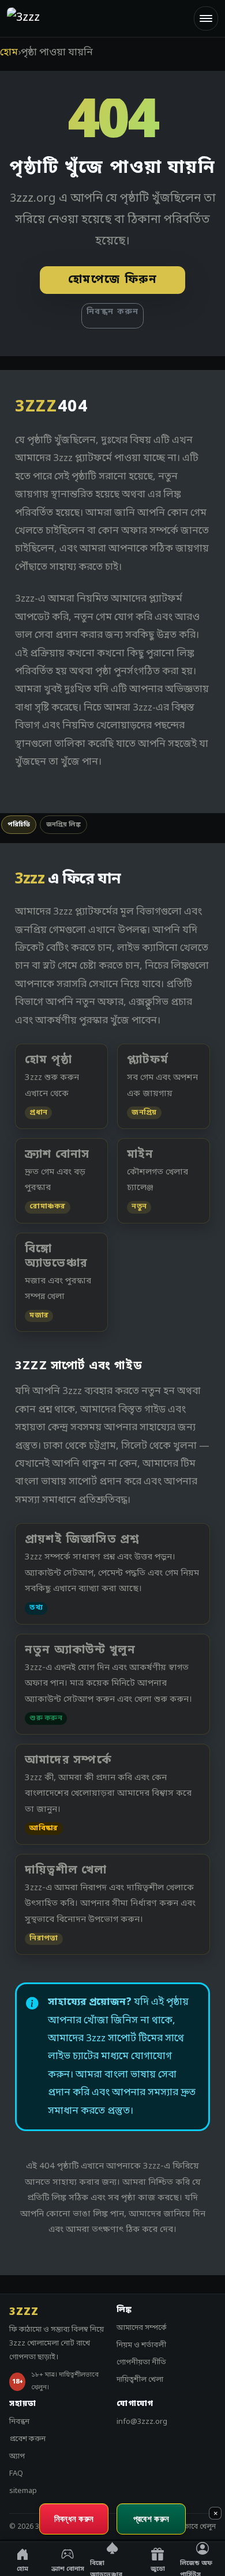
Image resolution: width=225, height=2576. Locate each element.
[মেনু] (206, 18)
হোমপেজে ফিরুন (113, 280)
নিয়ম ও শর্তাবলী (141, 2345)
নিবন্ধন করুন (112, 312)
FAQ (16, 2474)
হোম (9, 53)
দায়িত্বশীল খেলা (140, 2380)
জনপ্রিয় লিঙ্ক (63, 825)
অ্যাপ (17, 2456)
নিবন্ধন (19, 2422)
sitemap (23, 2491)
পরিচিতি (19, 825)
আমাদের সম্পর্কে (142, 2328)
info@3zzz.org (142, 2422)
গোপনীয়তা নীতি (141, 2362)
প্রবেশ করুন (27, 2439)
